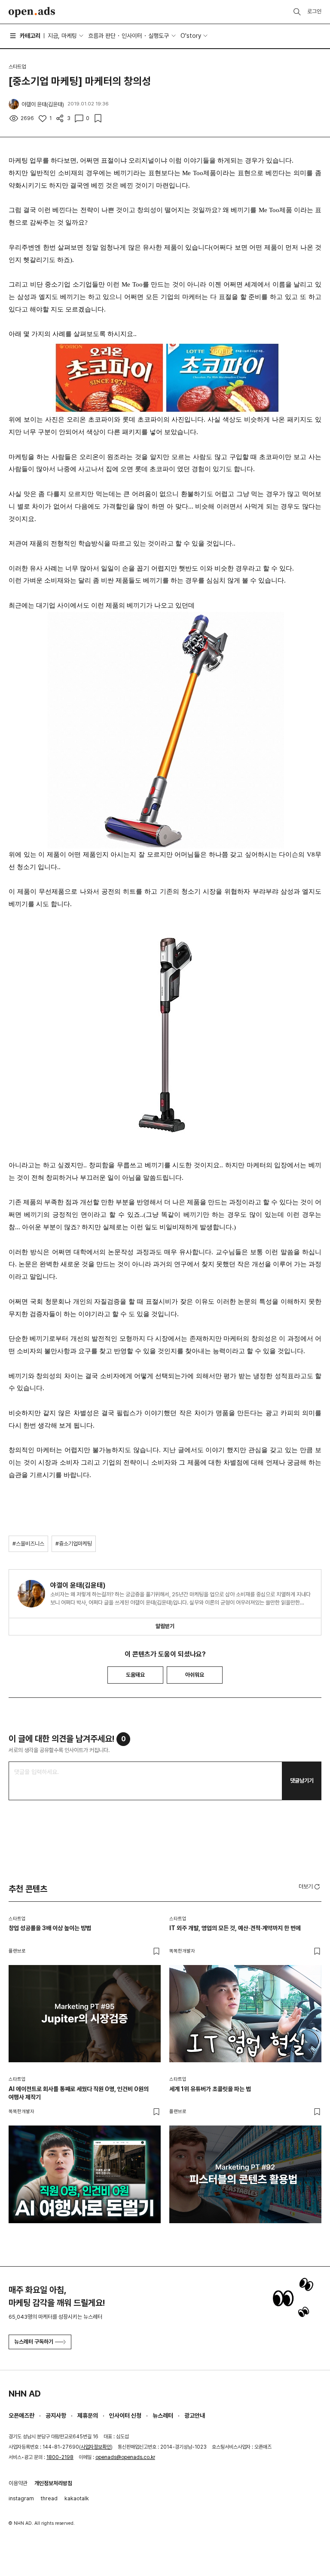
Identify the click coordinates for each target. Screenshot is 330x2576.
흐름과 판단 (102, 36)
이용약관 (18, 2483)
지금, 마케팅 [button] (62, 36)
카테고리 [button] (30, 36)
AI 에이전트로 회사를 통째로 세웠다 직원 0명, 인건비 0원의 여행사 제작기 (79, 2093)
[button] (310, 1886)
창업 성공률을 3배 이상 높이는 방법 (50, 1928)
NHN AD (25, 2394)
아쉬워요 (195, 1675)
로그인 (314, 11)
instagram (21, 2498)
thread (49, 2498)
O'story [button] (191, 36)
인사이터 (132, 36)
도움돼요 (135, 1675)
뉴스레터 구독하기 (34, 2342)
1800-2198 (60, 2457)
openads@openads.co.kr (125, 2457)
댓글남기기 (302, 1781)
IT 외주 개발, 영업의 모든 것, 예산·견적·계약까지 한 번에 (235, 1928)
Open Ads (32, 12)
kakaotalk (77, 2498)
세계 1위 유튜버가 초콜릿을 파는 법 (210, 2089)
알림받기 (165, 1626)
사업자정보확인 (96, 2447)
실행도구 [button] (159, 36)
